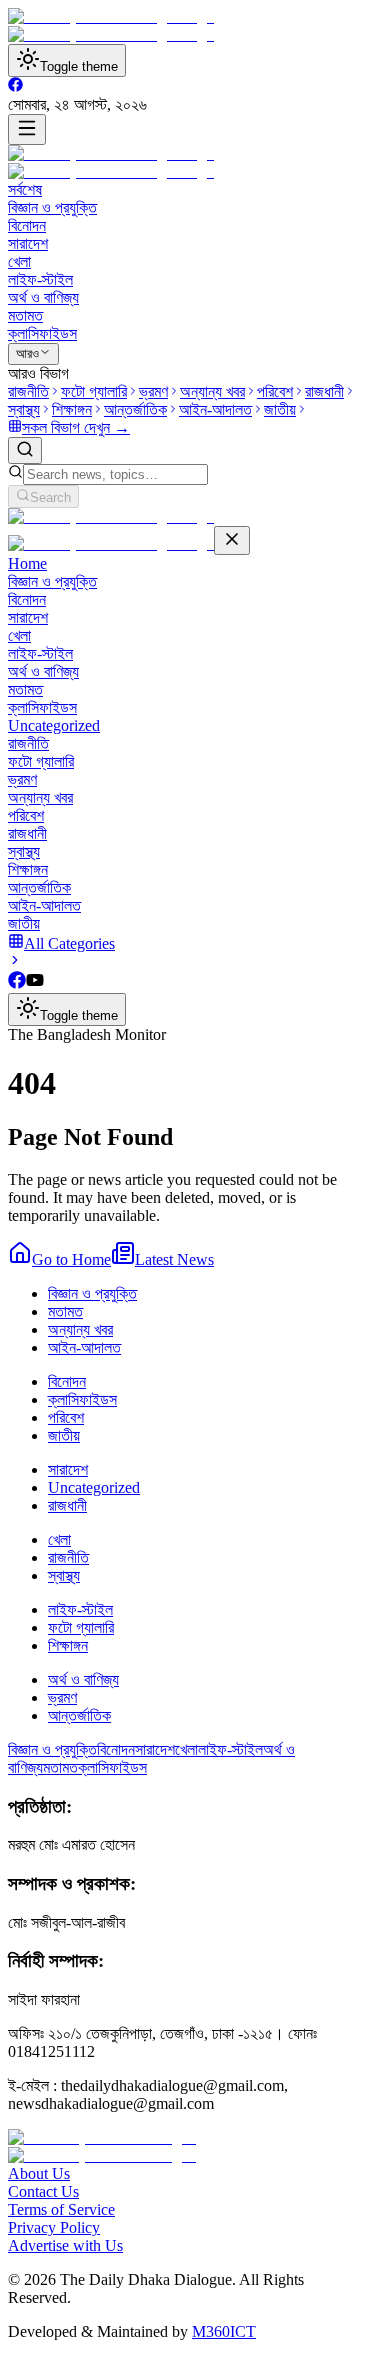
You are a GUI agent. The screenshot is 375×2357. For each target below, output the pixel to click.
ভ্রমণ (22, 779)
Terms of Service (61, 2209)
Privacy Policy (54, 2227)
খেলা (19, 261)
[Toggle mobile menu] (27, 129)
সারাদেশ (28, 243)
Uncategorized (54, 725)
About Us (39, 2173)
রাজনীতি (28, 743)
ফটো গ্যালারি (41, 761)
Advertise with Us (65, 2245)
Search (50, 497)
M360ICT (224, 2331)
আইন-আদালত (44, 905)
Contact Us (43, 2191)
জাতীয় (24, 923)
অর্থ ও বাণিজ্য (43, 297)
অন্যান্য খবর (40, 797)
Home (27, 563)
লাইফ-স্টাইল (40, 279)
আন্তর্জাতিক (39, 887)
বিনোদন (27, 225)
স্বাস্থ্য (24, 851)
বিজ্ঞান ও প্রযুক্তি (52, 207)
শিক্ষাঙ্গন (28, 869)
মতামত (25, 315)
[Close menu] (232, 540)
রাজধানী (27, 833)
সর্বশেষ (25, 189)
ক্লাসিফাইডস (42, 333)
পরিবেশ (26, 815)
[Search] (25, 450)
